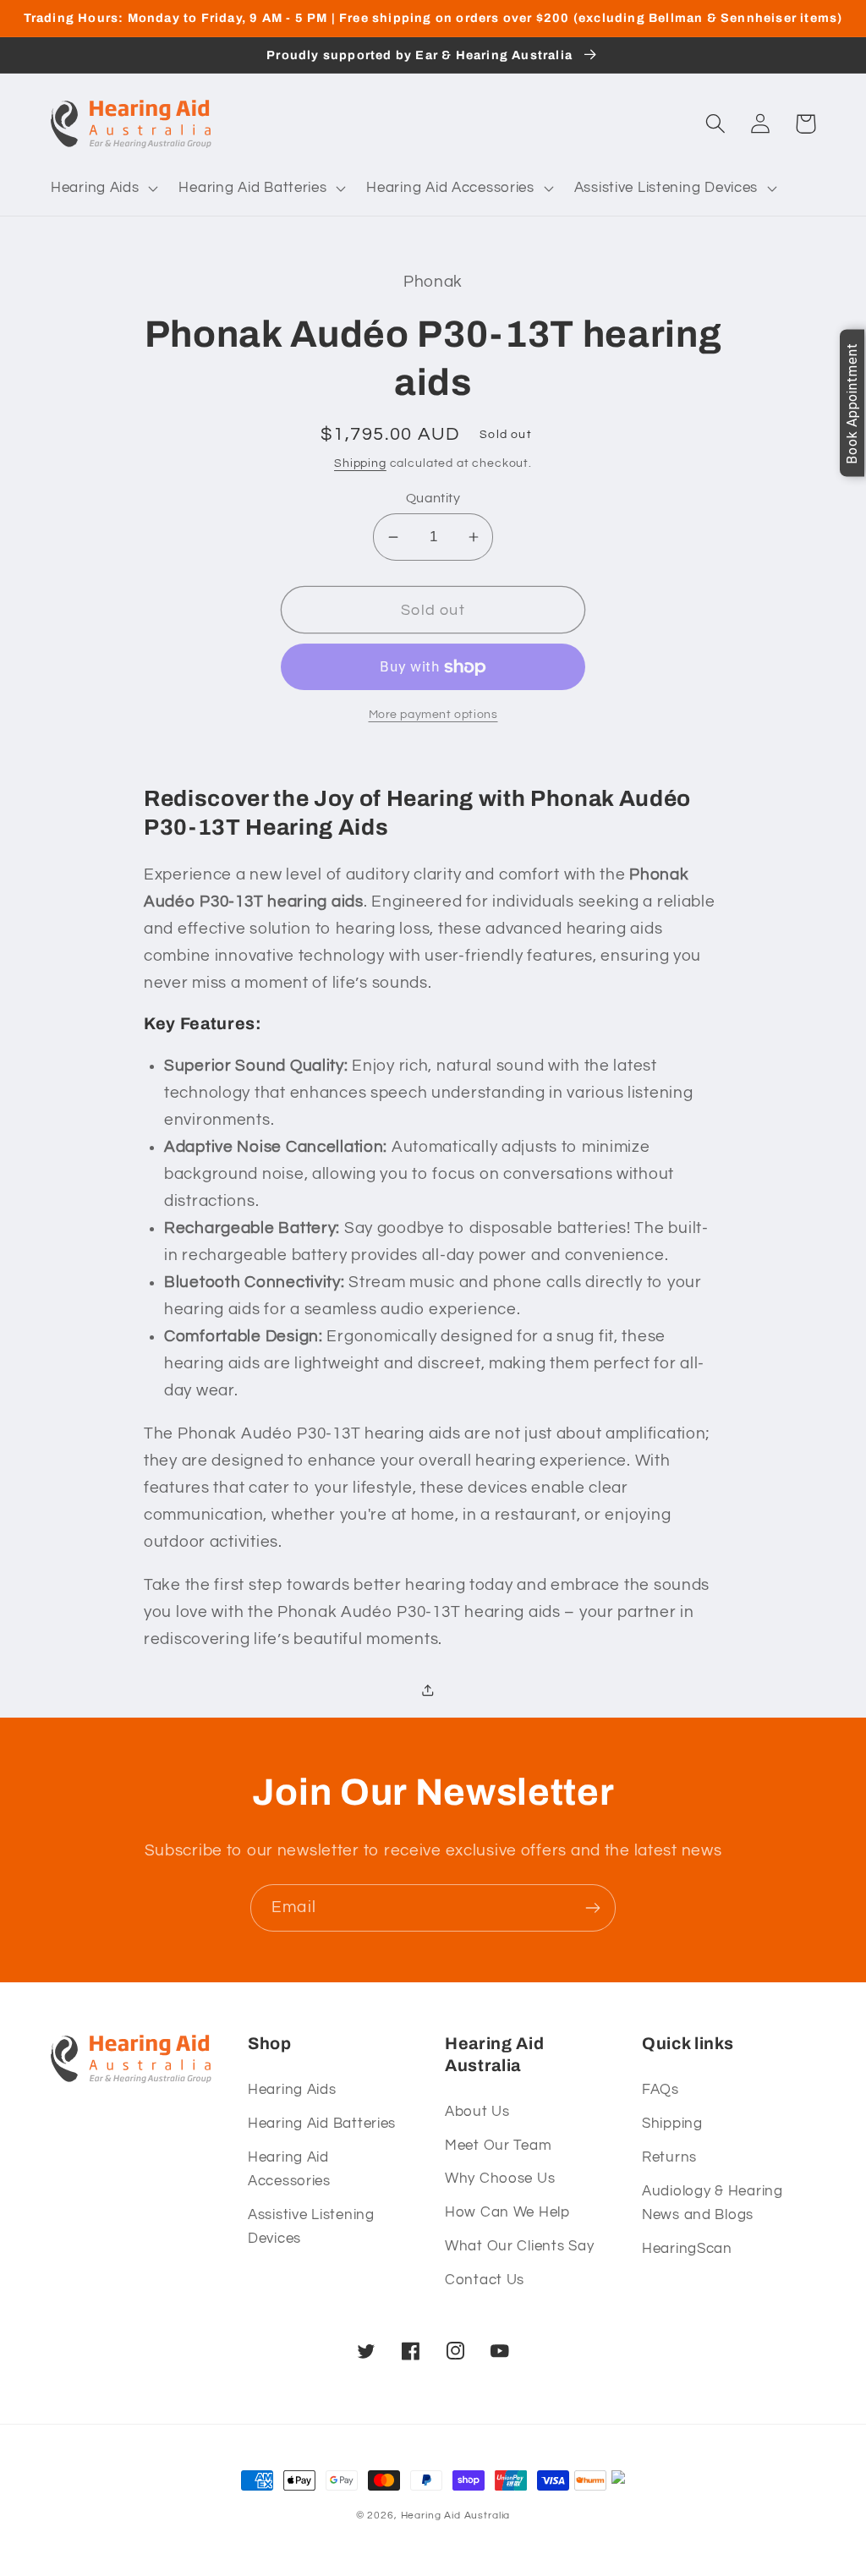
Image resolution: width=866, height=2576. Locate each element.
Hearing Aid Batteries (322, 2124)
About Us (477, 2112)
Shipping (360, 463)
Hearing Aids (292, 2090)
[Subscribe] (592, 1908)
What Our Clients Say (519, 2246)
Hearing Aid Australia (456, 2516)
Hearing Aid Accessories (289, 2169)
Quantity (433, 498)
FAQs (660, 2090)
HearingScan (687, 2249)
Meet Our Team (498, 2146)
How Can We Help (507, 2212)
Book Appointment (852, 403)
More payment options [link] (433, 714)
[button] (103, 188)
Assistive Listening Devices (311, 2227)
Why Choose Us (500, 2179)
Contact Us (485, 2280)
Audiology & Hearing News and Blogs (713, 2203)
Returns (669, 2157)
